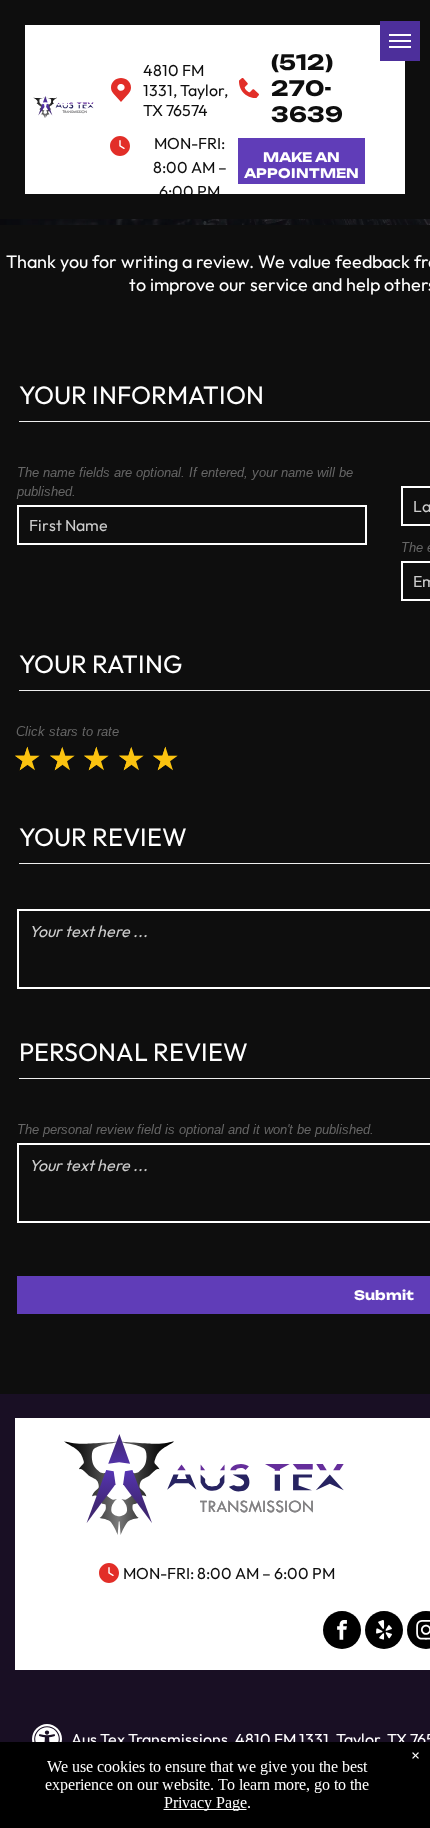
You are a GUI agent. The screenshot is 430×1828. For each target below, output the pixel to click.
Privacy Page (205, 1802)
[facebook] (342, 1632)
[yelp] (384, 1632)
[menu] (400, 41)
